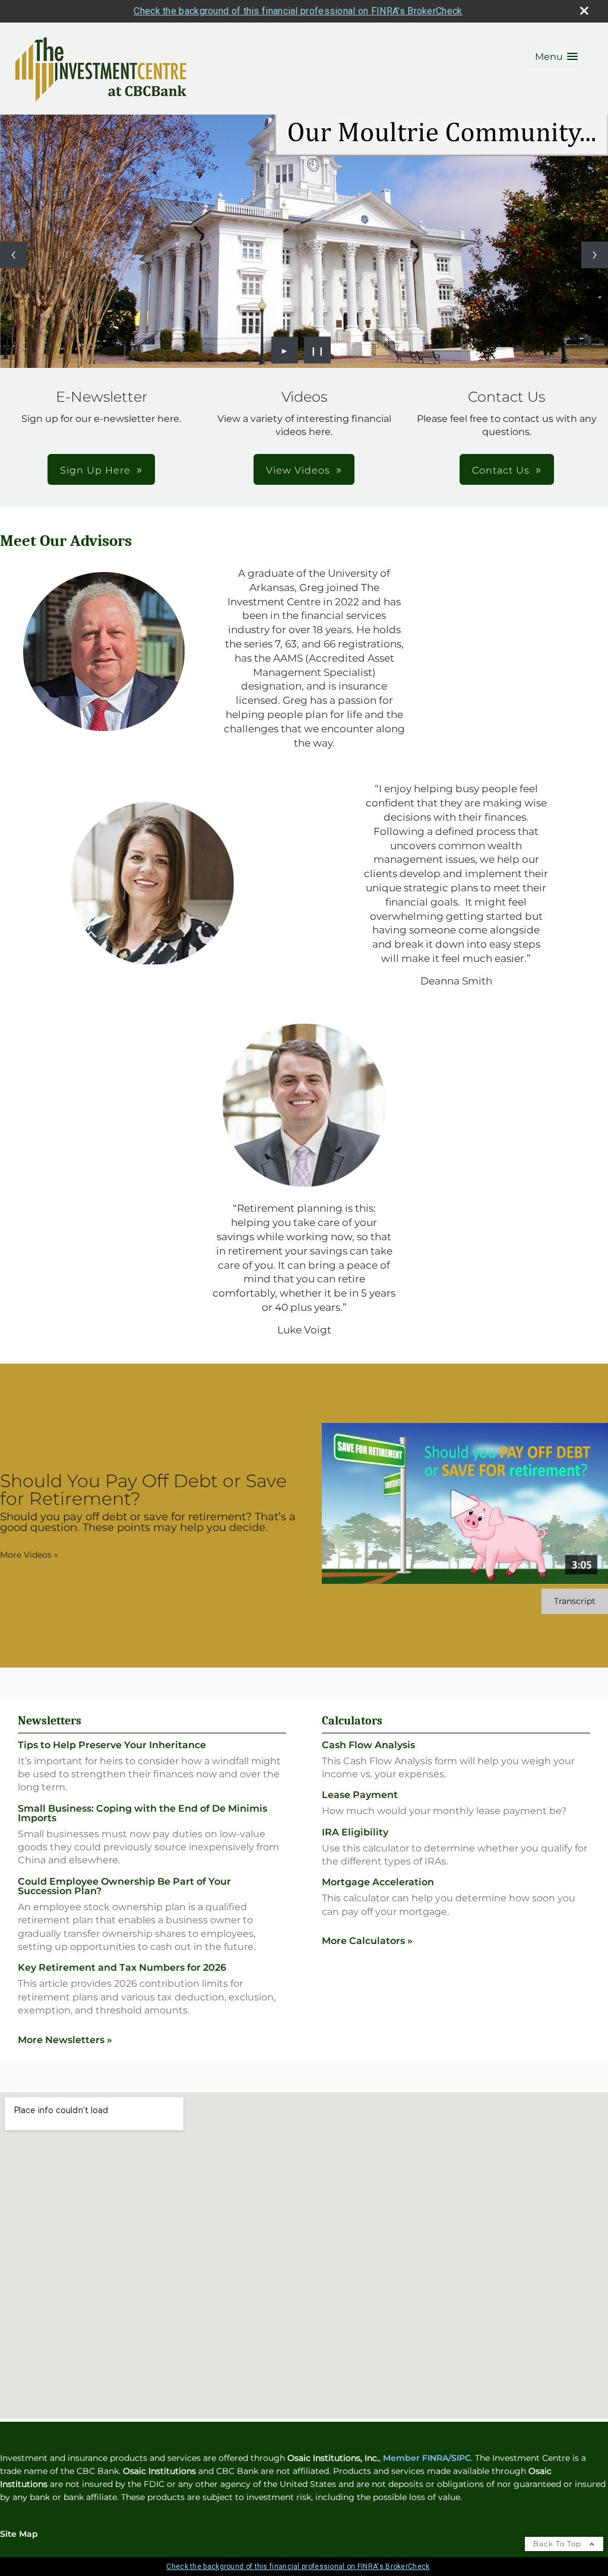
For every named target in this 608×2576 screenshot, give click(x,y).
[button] (556, 57)
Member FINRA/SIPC (427, 2458)
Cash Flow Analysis (368, 1745)
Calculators (352, 1721)
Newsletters (50, 1721)
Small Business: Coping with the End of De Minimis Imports (142, 1813)
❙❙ (318, 350)
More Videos (29, 1555)
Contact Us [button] (501, 470)
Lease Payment (360, 1795)
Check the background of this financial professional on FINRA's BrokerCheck (298, 11)
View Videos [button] (298, 470)
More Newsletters (65, 2040)
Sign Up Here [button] (95, 470)
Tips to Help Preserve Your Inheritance (112, 1745)
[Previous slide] (13, 255)
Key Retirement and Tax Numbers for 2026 (122, 1967)
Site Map (19, 2534)
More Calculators (367, 1941)
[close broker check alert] (584, 11)
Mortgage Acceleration (378, 1882)
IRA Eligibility (355, 1832)
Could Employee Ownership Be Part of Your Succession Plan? (124, 1886)
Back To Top (558, 2544)
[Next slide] (595, 255)
